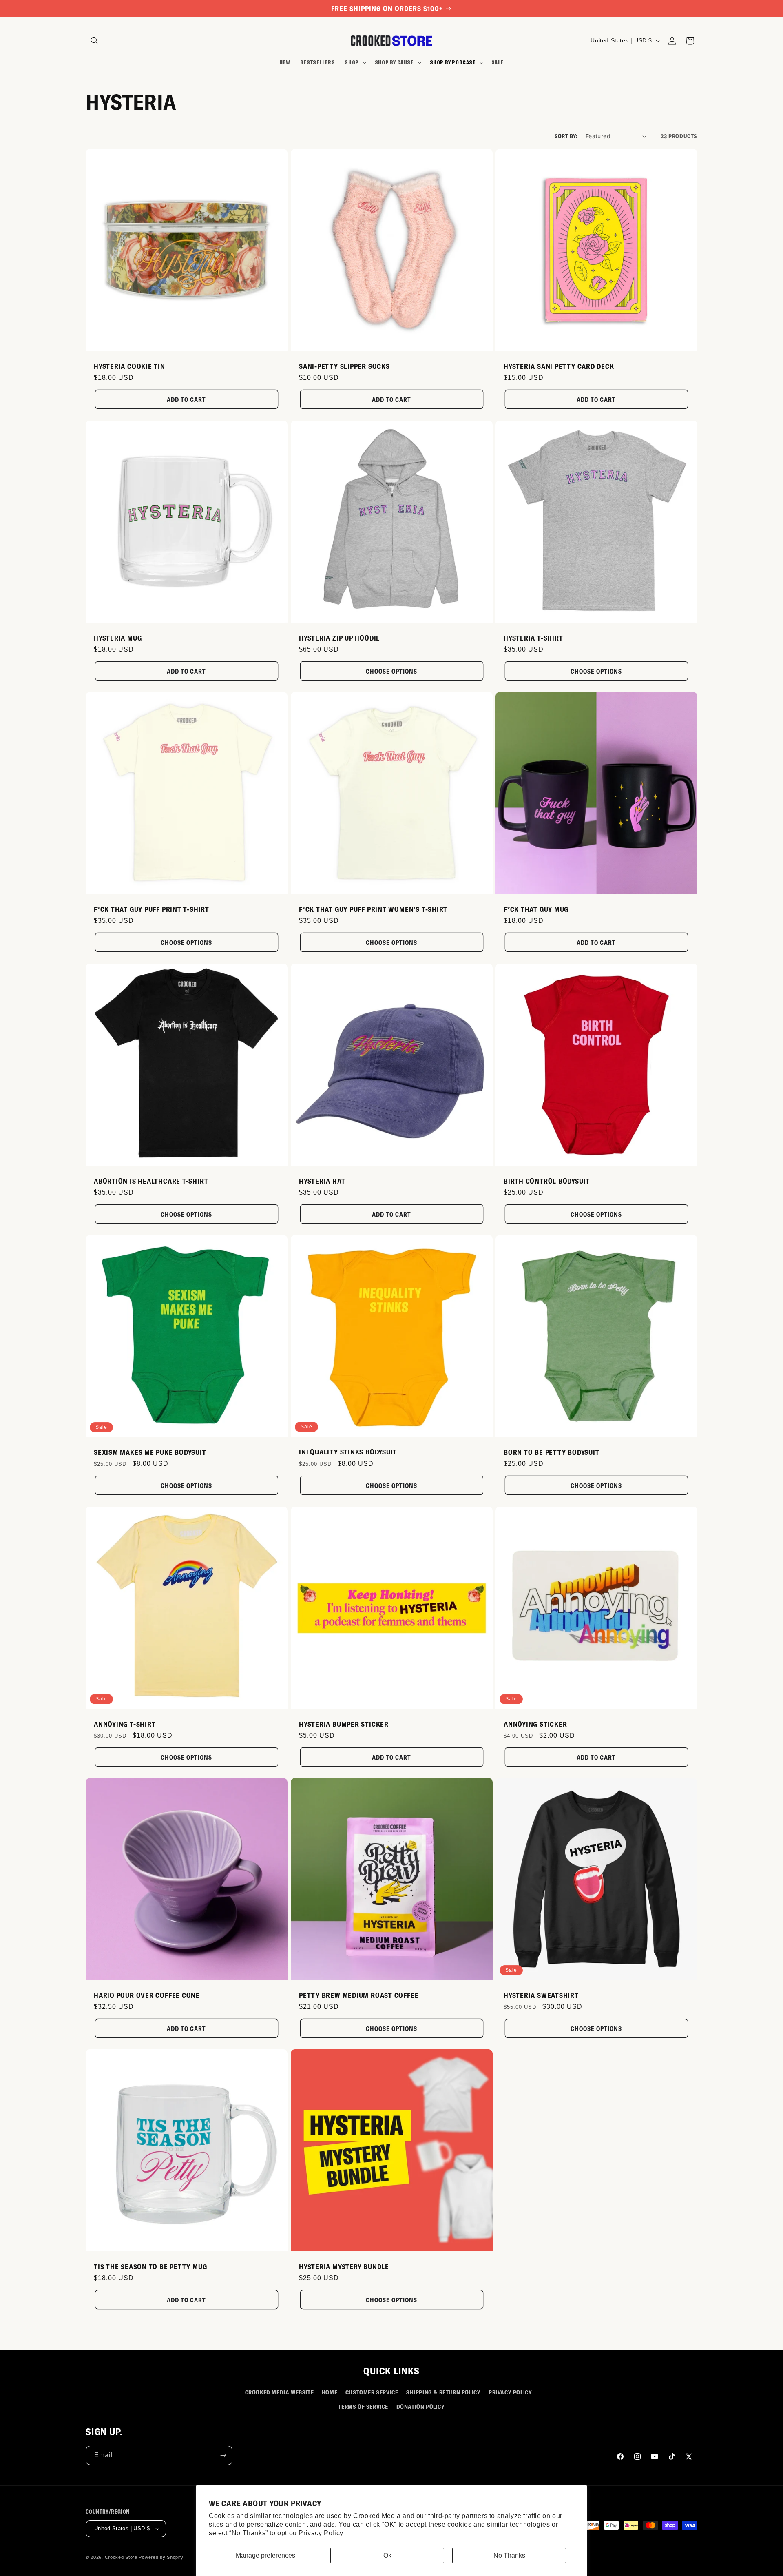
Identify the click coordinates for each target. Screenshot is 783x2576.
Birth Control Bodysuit (547, 1180)
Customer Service (372, 2392)
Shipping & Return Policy (443, 2392)
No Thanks (509, 2555)
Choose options (391, 671)
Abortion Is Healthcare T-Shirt (151, 1180)
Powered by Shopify (161, 2557)
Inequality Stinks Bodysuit (348, 1452)
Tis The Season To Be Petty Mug (150, 2266)
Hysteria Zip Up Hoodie (340, 638)
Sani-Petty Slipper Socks (344, 366)
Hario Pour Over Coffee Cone (147, 1995)
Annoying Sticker (535, 1723)
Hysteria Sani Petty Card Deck (559, 366)
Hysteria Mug (118, 638)
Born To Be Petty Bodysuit (552, 1452)
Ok (387, 2555)
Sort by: (566, 136)
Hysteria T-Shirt (533, 638)
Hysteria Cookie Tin (129, 366)
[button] (95, 41)
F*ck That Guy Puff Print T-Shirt (152, 909)
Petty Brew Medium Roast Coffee (359, 1995)
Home (330, 2392)
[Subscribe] (223, 2455)
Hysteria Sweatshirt (541, 1995)
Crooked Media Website (280, 2392)
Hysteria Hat (322, 1180)
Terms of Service (363, 2406)
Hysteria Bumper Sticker (344, 1723)
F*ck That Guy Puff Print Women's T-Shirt (373, 909)
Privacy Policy (321, 2533)
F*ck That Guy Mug (536, 909)
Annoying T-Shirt (125, 1723)
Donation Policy (421, 2406)
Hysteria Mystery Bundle (344, 2266)
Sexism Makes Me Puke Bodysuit (150, 1452)
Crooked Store (121, 2557)
